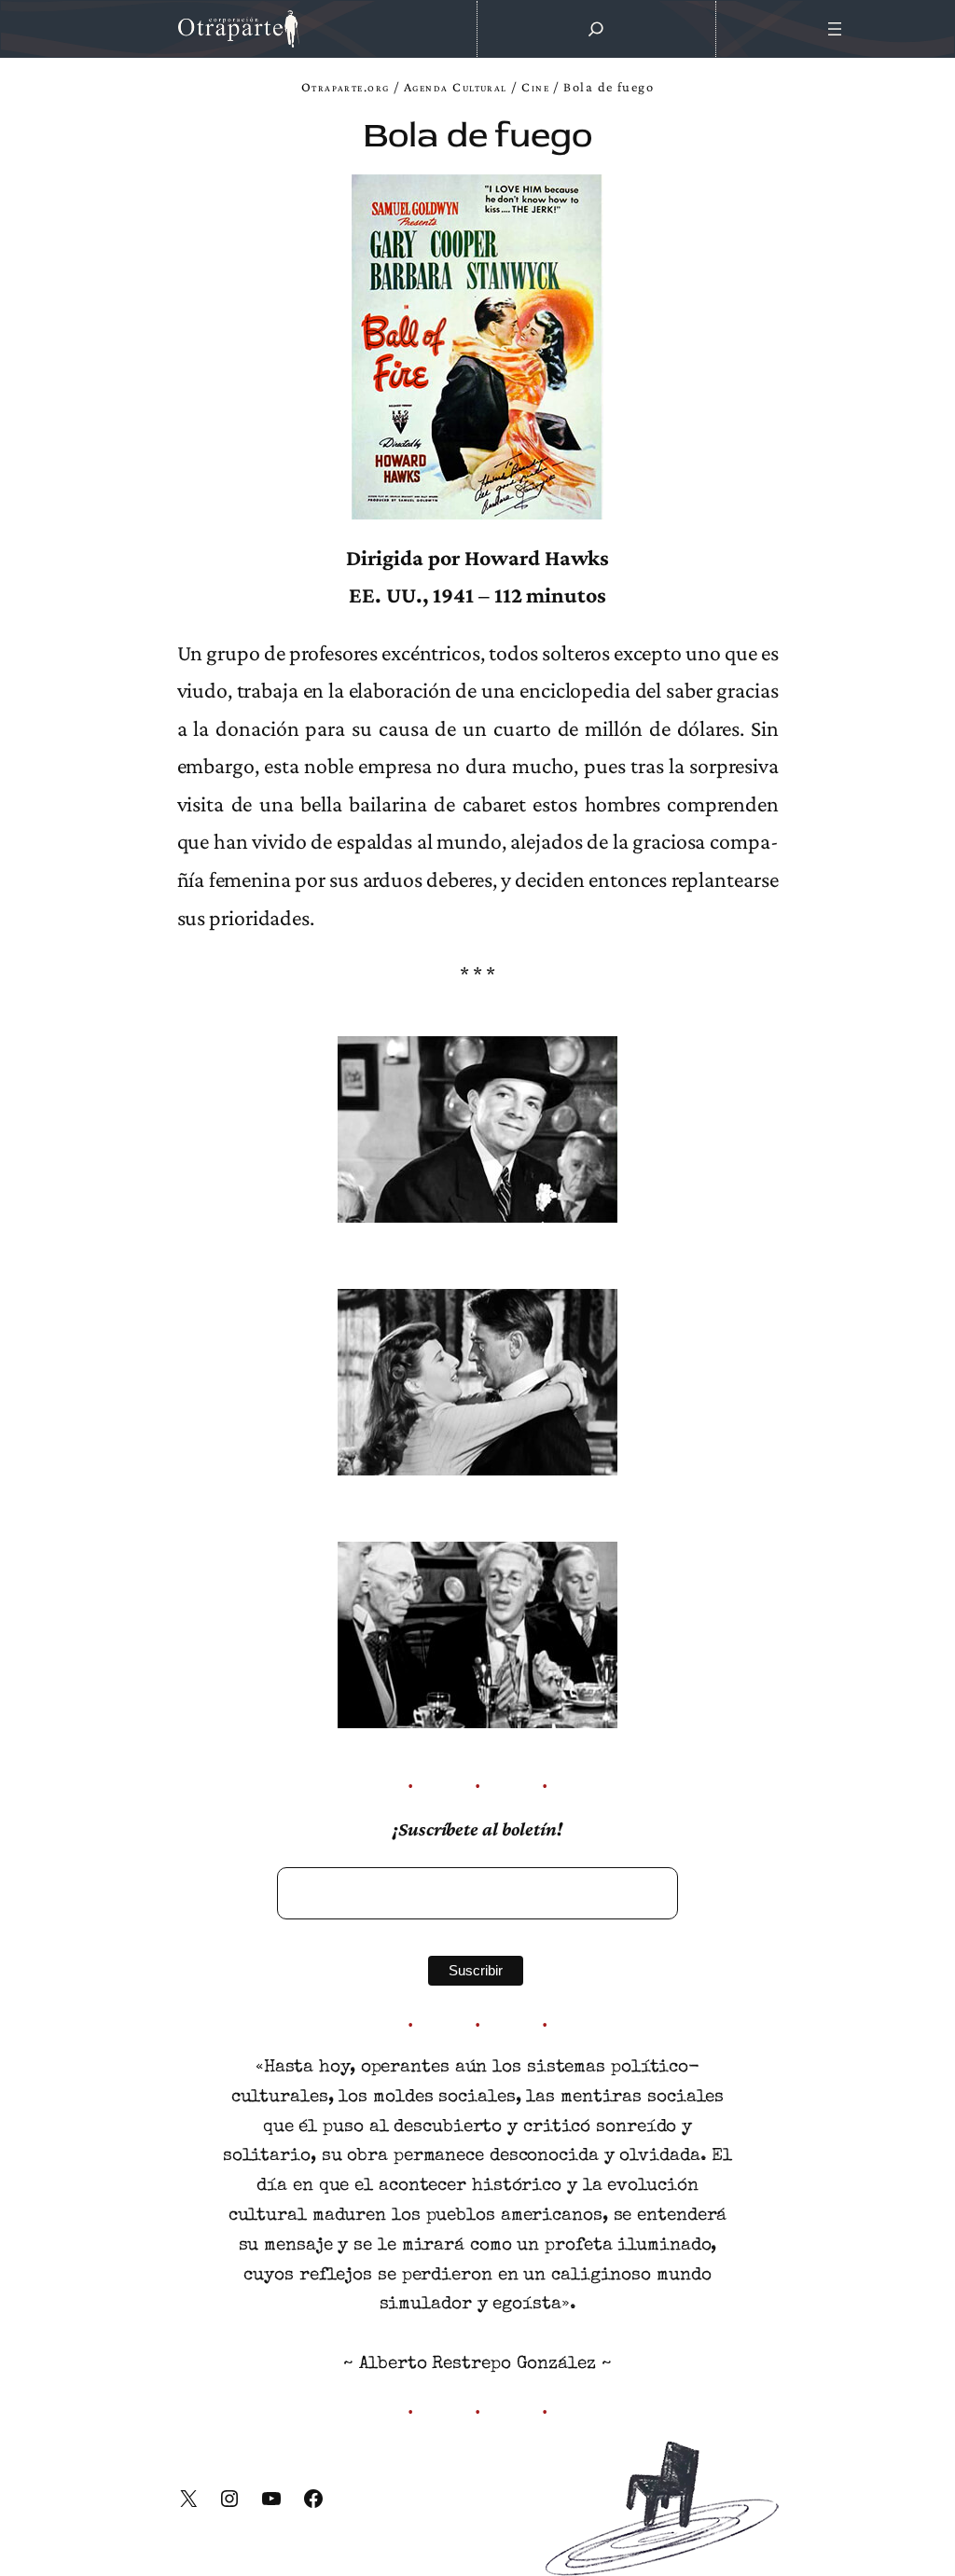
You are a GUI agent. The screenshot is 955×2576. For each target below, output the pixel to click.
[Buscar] (596, 29)
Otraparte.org (346, 87)
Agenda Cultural (456, 87)
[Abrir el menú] (836, 29)
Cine (535, 87)
